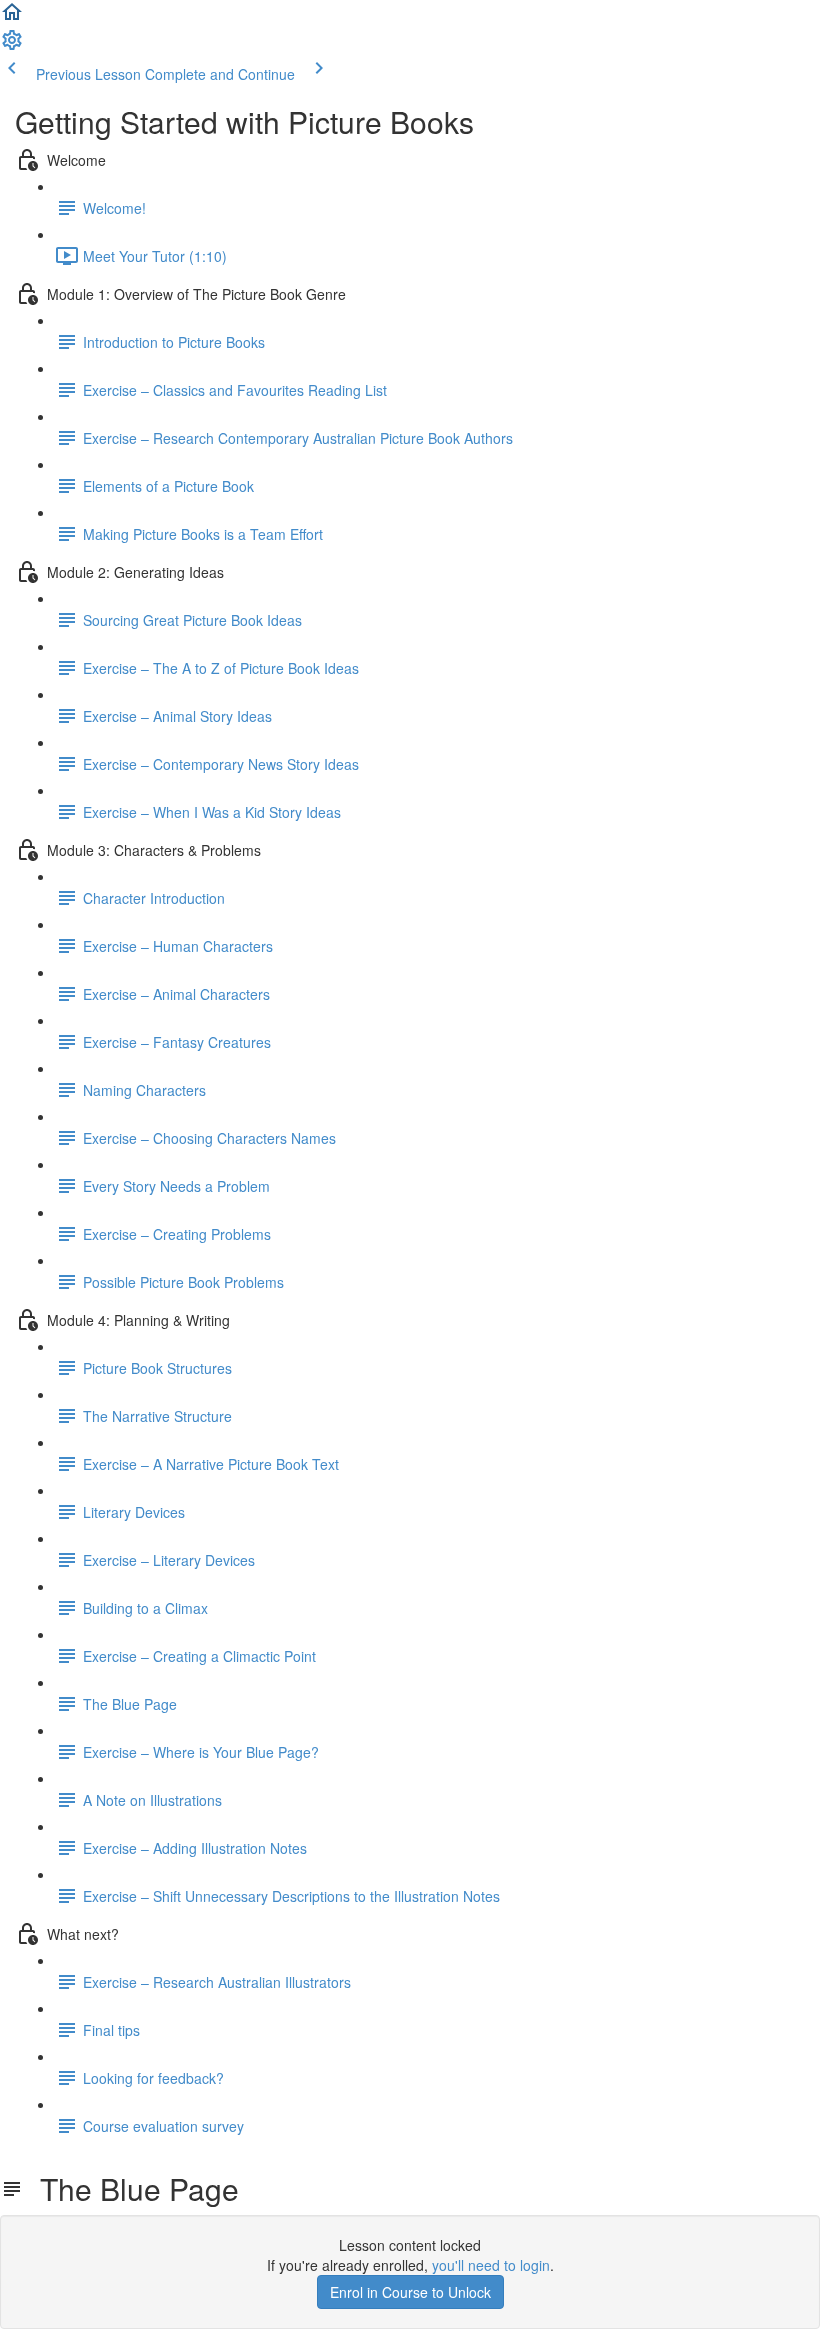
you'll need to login (491, 2265)
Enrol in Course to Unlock (410, 2292)
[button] (12, 18)
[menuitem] (12, 46)
